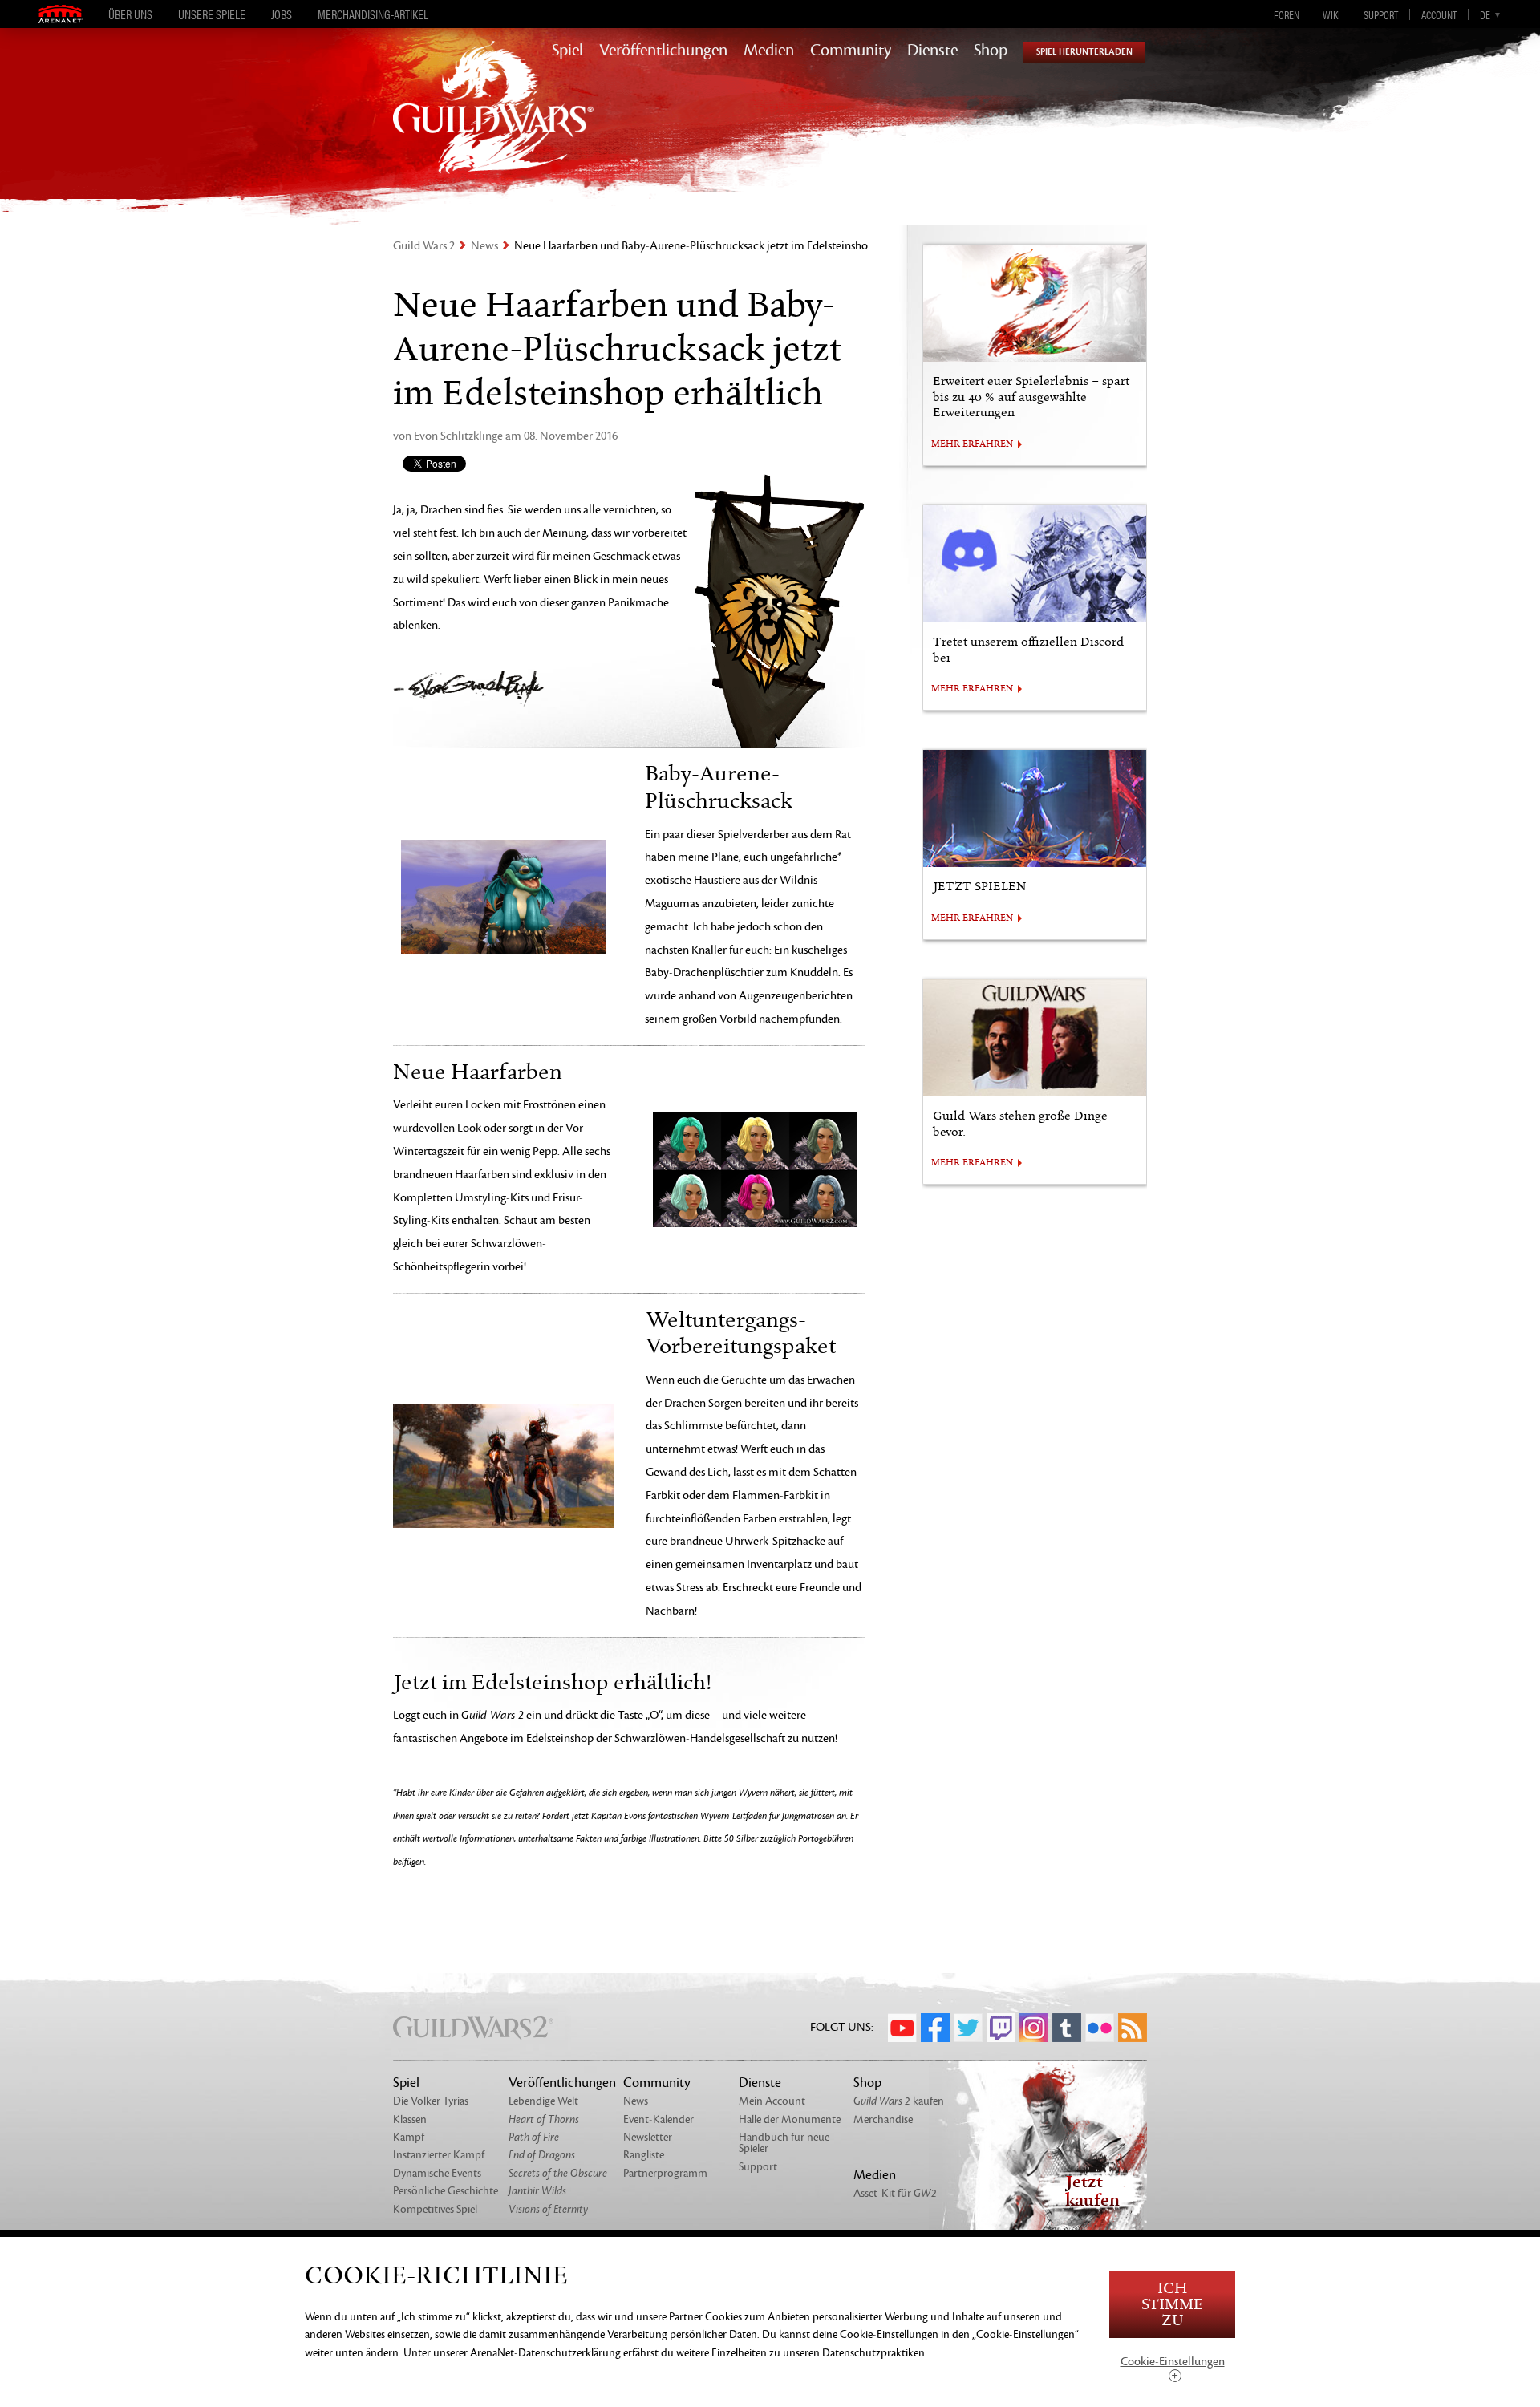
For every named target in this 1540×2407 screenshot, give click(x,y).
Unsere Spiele (212, 14)
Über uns (130, 14)
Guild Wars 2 (424, 246)
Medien (769, 51)
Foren (1287, 14)
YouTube (902, 2028)
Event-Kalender (659, 2119)
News (484, 246)
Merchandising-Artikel (373, 14)
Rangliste (644, 2155)
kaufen (899, 2101)
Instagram (1034, 2028)
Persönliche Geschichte (446, 2191)
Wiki (1331, 14)
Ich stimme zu (1172, 2305)
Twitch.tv (1001, 2028)
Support (1381, 14)
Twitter (968, 2028)
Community (851, 51)
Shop (991, 51)
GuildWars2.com (493, 124)
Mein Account (772, 2101)
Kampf (409, 2137)
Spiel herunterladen (1084, 52)
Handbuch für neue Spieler (784, 2143)
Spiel (567, 51)
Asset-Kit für (895, 2193)
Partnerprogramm (665, 2173)
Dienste (932, 51)
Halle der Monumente (790, 2119)
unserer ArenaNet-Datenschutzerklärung (527, 2353)
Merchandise (883, 2119)
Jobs (282, 14)
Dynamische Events (437, 2173)
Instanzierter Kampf (439, 2155)
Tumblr (1067, 2028)
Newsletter (648, 2137)
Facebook (935, 2028)
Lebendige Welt (543, 2101)
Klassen (410, 2119)
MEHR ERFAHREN (972, 444)
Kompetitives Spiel (435, 2209)
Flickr (1100, 2028)
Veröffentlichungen (663, 51)
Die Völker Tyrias (431, 2101)
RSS (1133, 2028)
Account (1439, 14)
